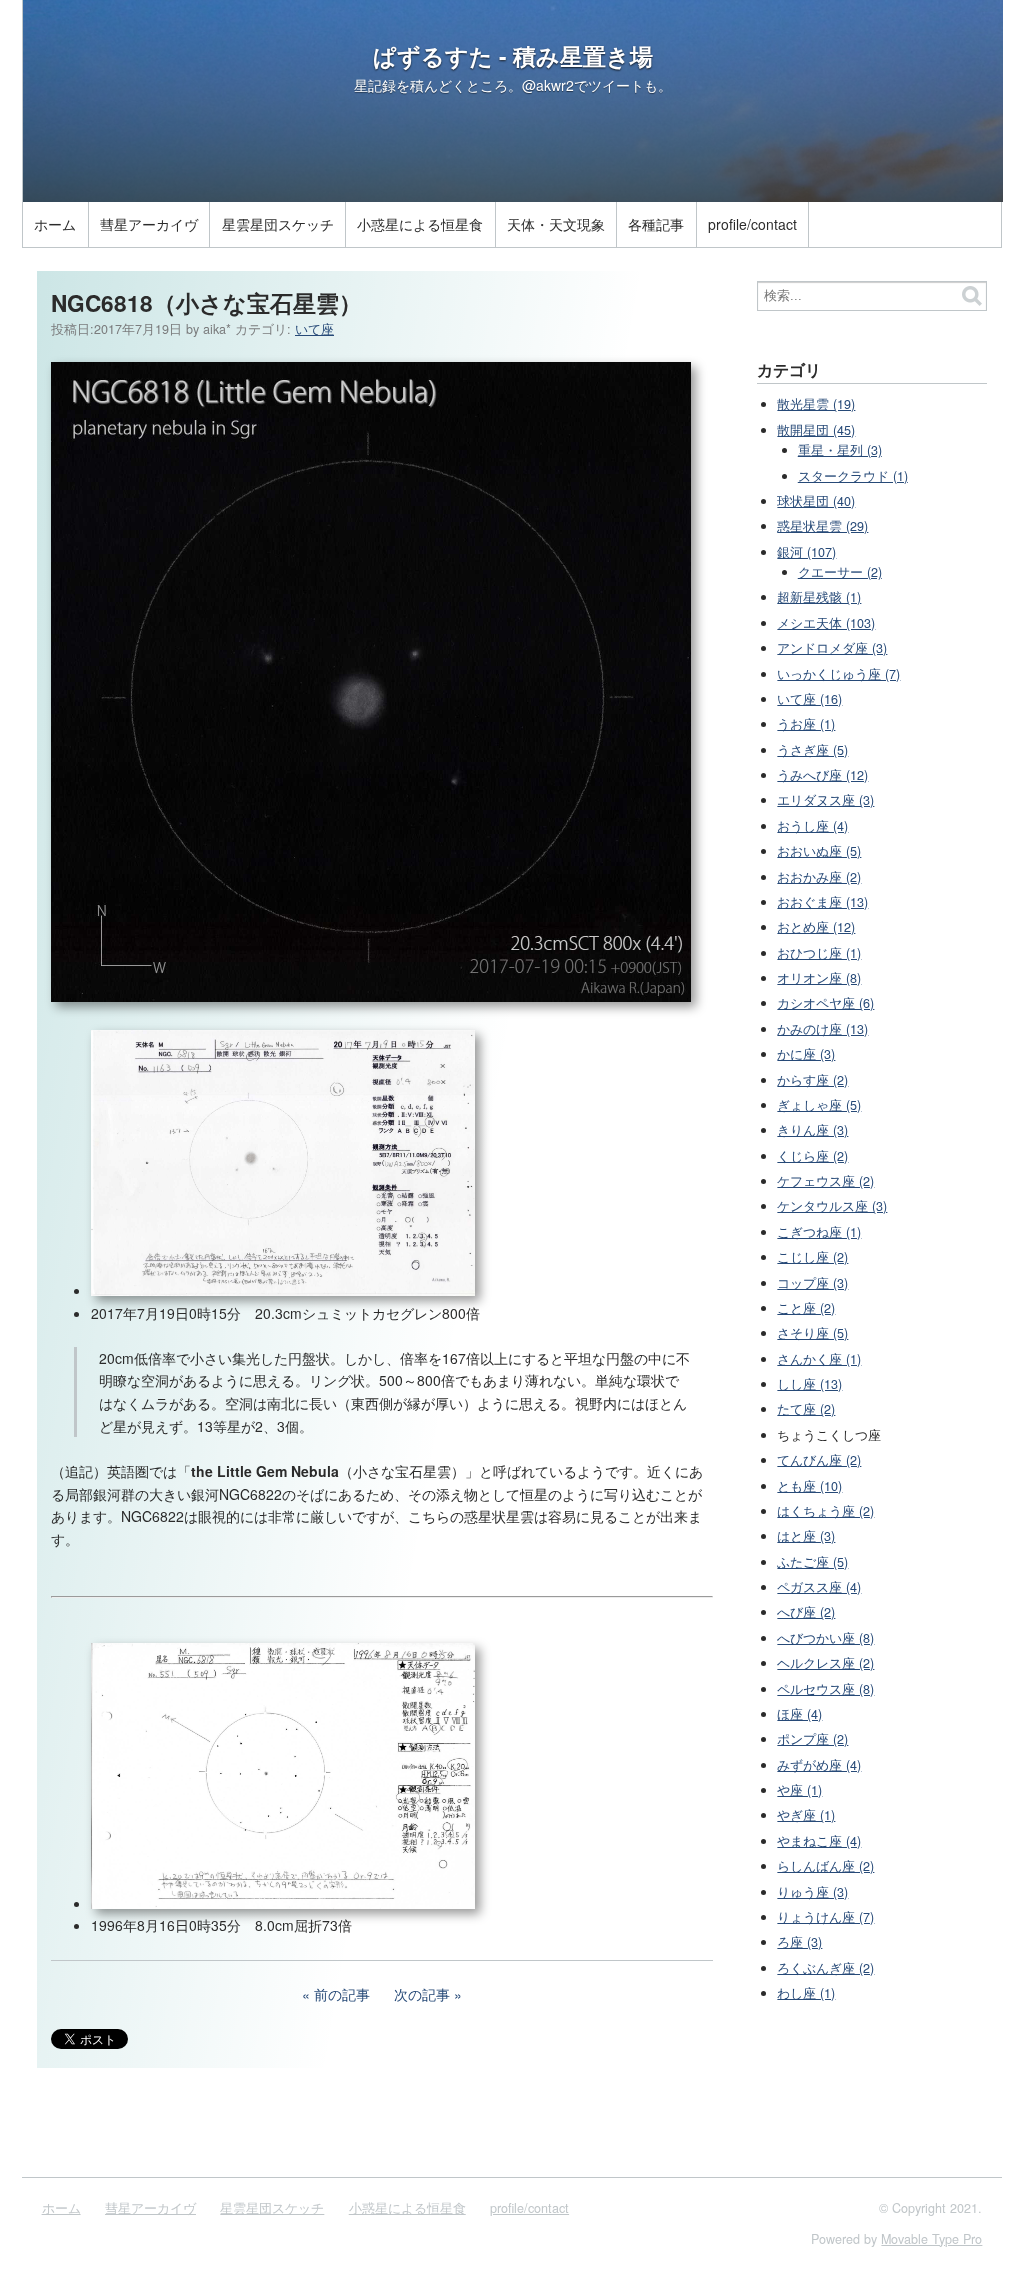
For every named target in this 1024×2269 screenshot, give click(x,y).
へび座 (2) (806, 1612)
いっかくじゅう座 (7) (838, 674)
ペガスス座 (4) (819, 1587)
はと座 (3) (806, 1536)
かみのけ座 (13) (822, 1029)
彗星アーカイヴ (149, 224)
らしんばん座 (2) (825, 1866)
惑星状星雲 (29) (822, 526)
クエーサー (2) (840, 572)
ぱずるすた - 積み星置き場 (513, 56)
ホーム (55, 224)
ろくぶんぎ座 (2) (825, 1968)
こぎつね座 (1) (819, 1232)
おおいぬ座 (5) (819, 851)
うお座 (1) (806, 724)
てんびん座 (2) (819, 1460)
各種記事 (656, 224)
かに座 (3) (806, 1054)
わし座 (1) (806, 1993)
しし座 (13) (809, 1384)
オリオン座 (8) (819, 978)
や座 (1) (799, 1790)
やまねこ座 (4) (819, 1841)
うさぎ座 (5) (812, 750)
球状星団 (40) (816, 501)
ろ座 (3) (799, 1942)
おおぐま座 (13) (822, 902)
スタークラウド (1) (853, 476)
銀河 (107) (806, 552)
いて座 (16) (809, 699)
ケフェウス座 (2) (825, 1181)
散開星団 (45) (816, 430)
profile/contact (752, 224)
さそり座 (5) (812, 1333)
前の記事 (342, 1994)
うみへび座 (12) (822, 775)
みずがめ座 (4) (819, 1765)
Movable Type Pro (931, 2239)
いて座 (314, 329)
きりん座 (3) (812, 1130)
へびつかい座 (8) (825, 1638)
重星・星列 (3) (840, 450)
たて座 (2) (806, 1409)
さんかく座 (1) (819, 1359)
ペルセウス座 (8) (825, 1689)
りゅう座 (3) (812, 1892)
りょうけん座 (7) (825, 1917)
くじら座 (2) (812, 1156)
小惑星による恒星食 (420, 224)
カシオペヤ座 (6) (825, 1003)
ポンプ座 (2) (812, 1739)
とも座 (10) (809, 1486)
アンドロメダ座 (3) (832, 648)
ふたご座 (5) (812, 1562)
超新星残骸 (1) (819, 597)
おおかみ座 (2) (819, 877)
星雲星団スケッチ (278, 224)
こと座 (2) (806, 1308)
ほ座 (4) (799, 1714)
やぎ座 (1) (806, 1815)
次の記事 (422, 1994)
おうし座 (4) (812, 826)
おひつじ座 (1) (819, 953)
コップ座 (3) (812, 1283)
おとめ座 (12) (816, 927)
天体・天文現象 (556, 224)
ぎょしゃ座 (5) (819, 1105)
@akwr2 (548, 85)
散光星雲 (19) (816, 404)
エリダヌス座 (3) (825, 800)
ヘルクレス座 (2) (825, 1663)
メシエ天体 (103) (826, 623)
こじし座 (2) (812, 1257)
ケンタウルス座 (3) (832, 1206)
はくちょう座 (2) (825, 1511)
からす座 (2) (812, 1080)
